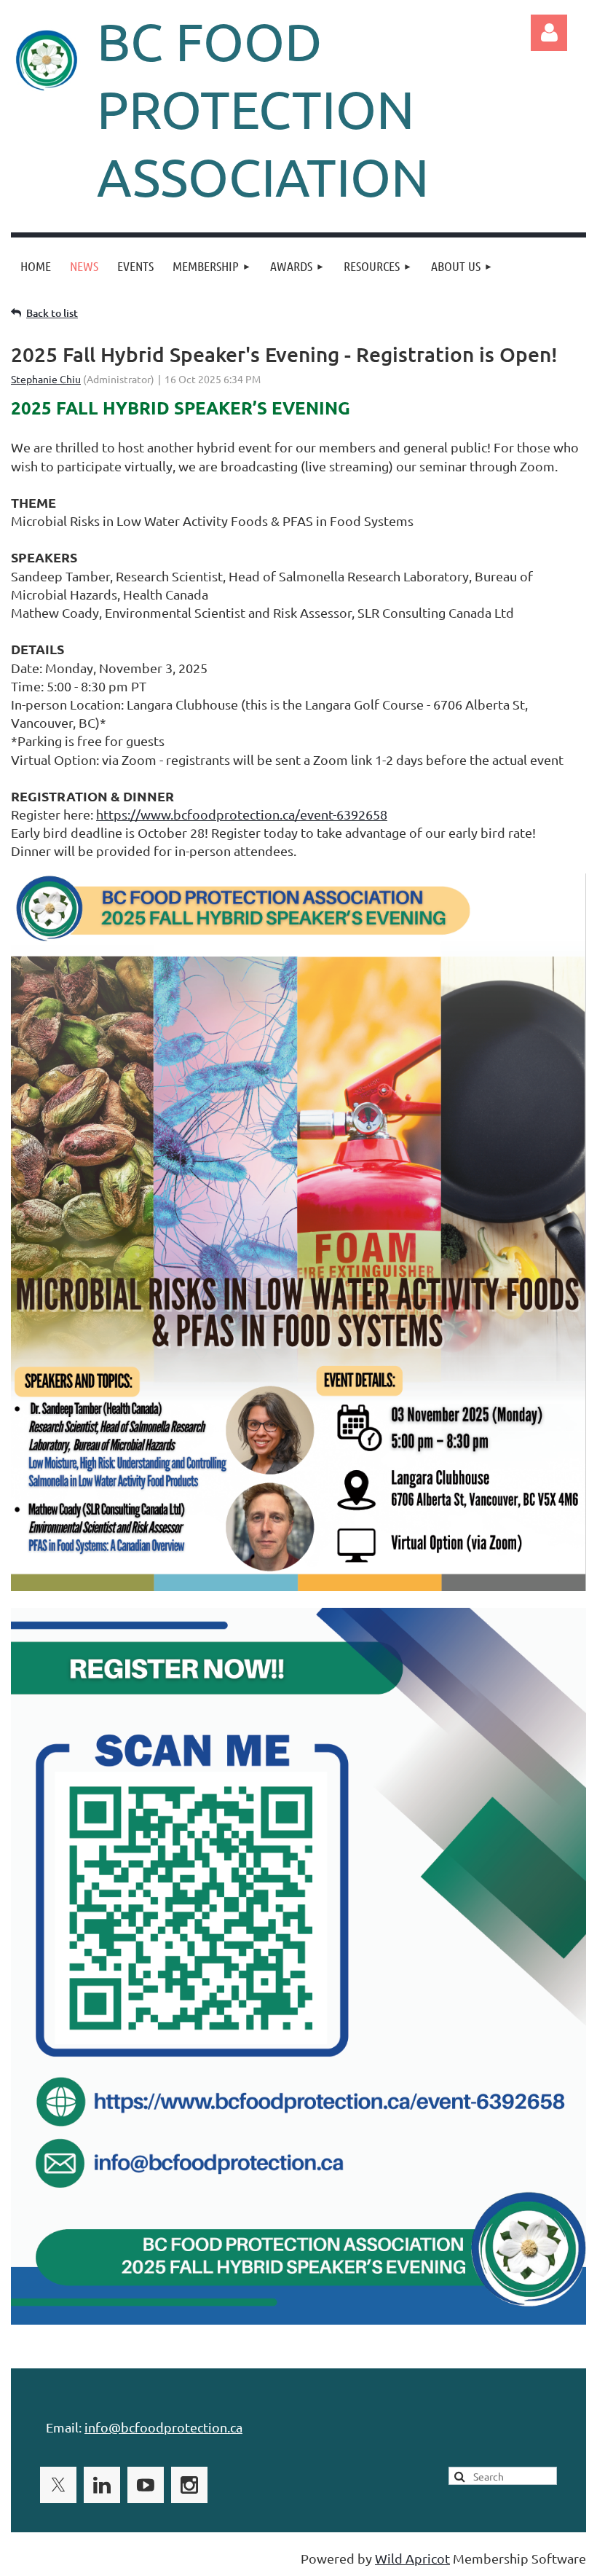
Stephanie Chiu (46, 379)
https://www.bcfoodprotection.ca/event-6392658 (242, 814)
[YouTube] (146, 2485)
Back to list (52, 313)
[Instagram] (189, 2485)
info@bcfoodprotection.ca (163, 2427)
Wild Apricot (412, 2558)
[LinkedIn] (102, 2485)
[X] (58, 2485)
